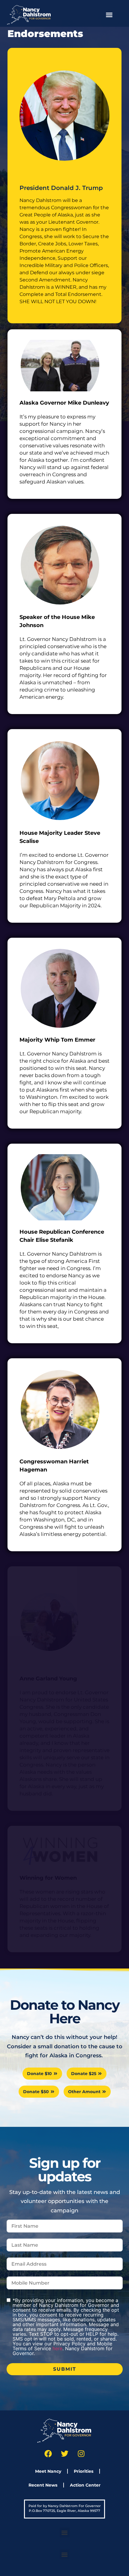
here (57, 2348)
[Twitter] (64, 2454)
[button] (109, 15)
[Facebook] (48, 2454)
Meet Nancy (48, 2471)
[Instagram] (81, 2454)
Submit (65, 2369)
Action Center (85, 2485)
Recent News (43, 2485)
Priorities (84, 2471)
